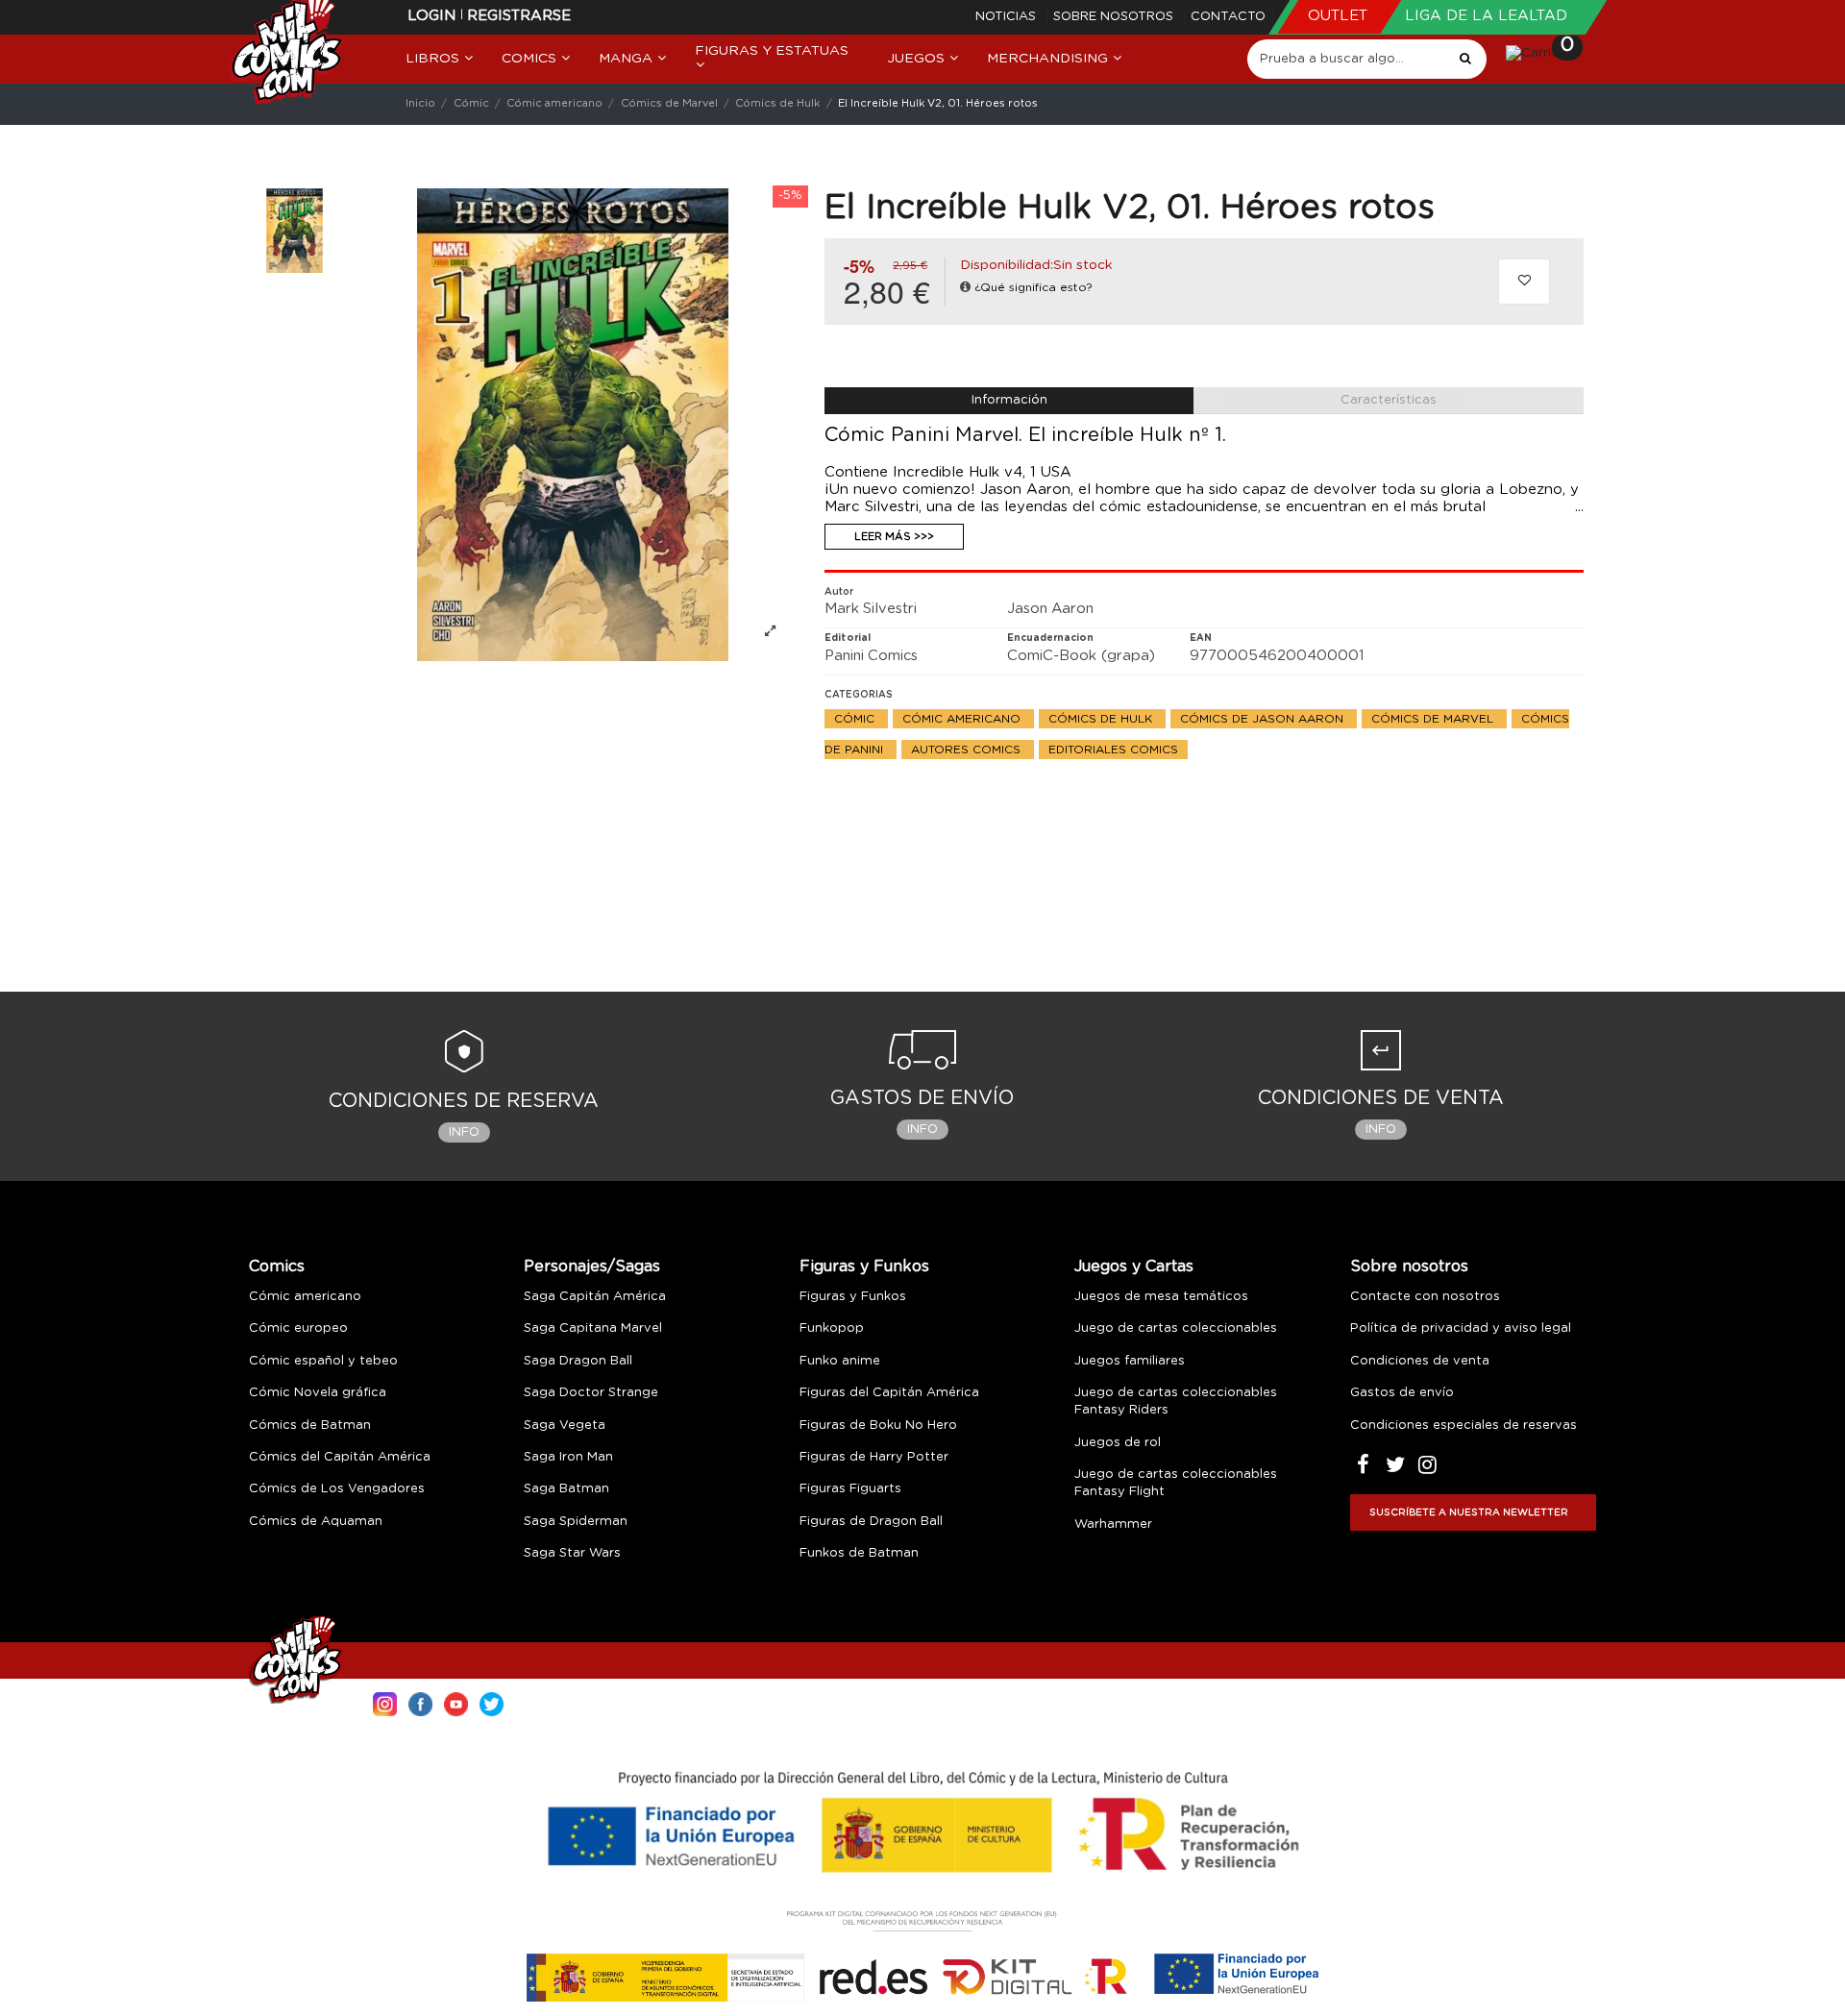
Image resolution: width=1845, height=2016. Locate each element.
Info (464, 1132)
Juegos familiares (1130, 1361)
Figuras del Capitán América (889, 1393)
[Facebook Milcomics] (420, 1702)
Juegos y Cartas (1134, 1266)
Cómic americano (963, 719)
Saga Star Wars (572, 1553)
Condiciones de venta (1420, 1361)
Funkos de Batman (859, 1553)
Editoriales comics (1113, 750)
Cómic (856, 719)
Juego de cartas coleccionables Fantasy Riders (1176, 1401)
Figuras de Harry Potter (874, 1457)
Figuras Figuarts (850, 1489)
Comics (277, 1266)
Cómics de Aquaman (316, 1522)
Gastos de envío (1402, 1393)
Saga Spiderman (576, 1522)
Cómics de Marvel (1434, 719)
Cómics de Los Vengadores (337, 1489)
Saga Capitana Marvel (593, 1328)
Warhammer (1113, 1524)
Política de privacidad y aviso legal (1461, 1328)
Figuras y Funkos (864, 1266)
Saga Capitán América (595, 1297)
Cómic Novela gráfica (318, 1393)
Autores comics (968, 750)
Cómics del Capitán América (340, 1457)
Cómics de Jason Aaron (1264, 719)
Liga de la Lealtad (1486, 16)
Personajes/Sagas (592, 1266)
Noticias (1008, 17)
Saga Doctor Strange (591, 1393)
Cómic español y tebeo (323, 1361)
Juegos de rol (1118, 1443)
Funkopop (832, 1328)
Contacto (1228, 17)
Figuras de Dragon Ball (871, 1522)
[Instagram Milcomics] (385, 1702)
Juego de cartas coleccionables (1176, 1328)
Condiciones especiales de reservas (1464, 1426)
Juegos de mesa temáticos (1161, 1297)
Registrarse (519, 16)
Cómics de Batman (310, 1426)
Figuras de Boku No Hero (878, 1426)
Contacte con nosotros (1425, 1297)
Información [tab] (1009, 400)
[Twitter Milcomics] (492, 1702)
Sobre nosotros (1115, 17)
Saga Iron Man (568, 1457)
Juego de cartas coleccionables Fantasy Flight (1176, 1483)
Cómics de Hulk (1102, 719)
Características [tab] (1389, 400)
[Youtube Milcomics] (456, 1702)
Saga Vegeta (565, 1426)
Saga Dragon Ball (578, 1361)
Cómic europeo (298, 1328)
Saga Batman (566, 1489)
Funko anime (840, 1361)
